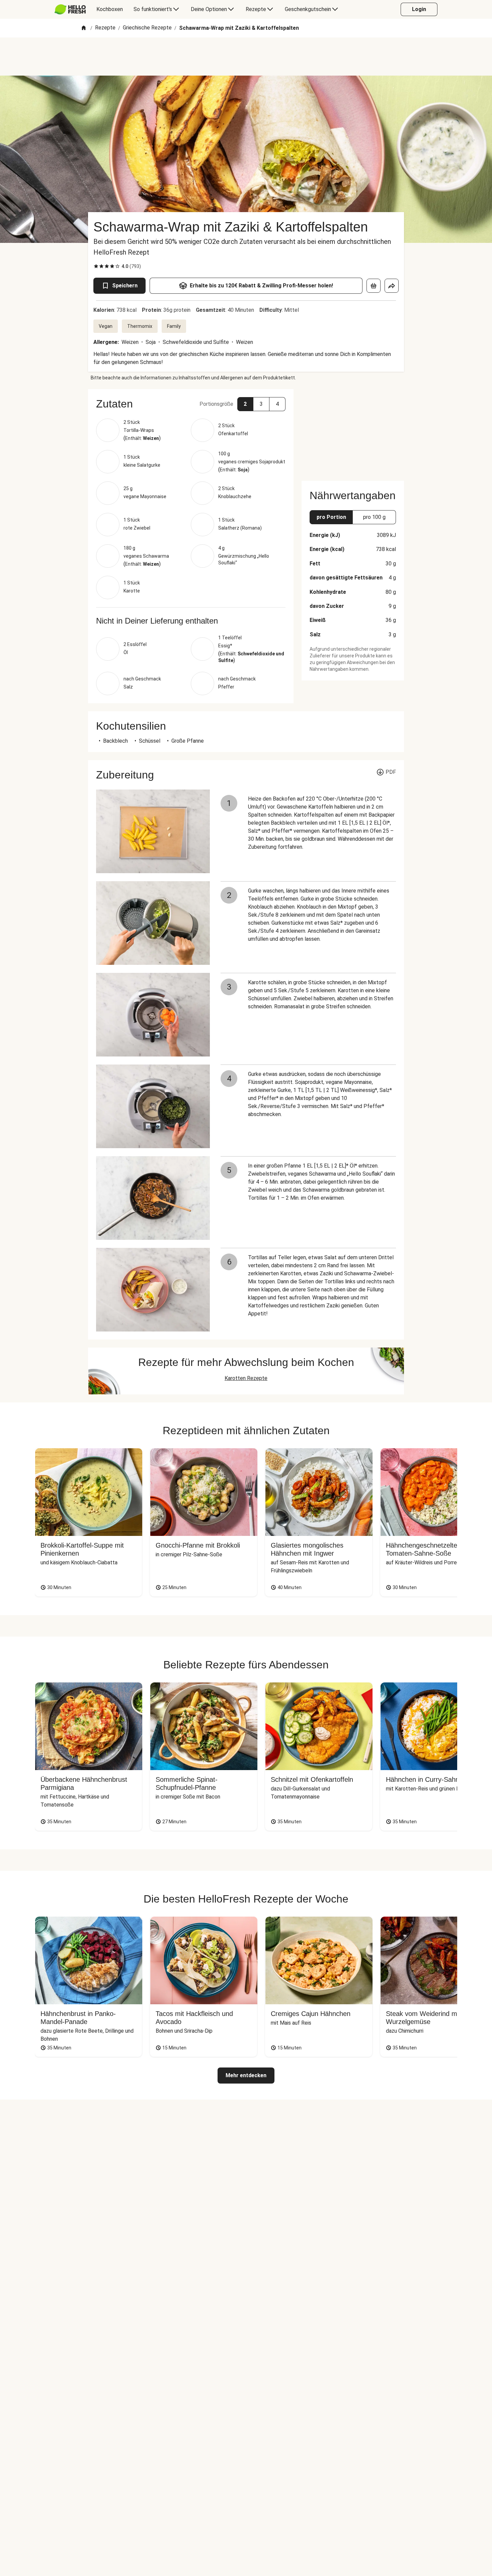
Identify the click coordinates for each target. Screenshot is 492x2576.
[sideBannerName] (353, 431)
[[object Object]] (374, 286)
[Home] (84, 28)
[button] (191, 404)
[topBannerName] (246, 57)
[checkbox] (96, 266)
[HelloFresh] (70, 9)
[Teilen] (392, 286)
